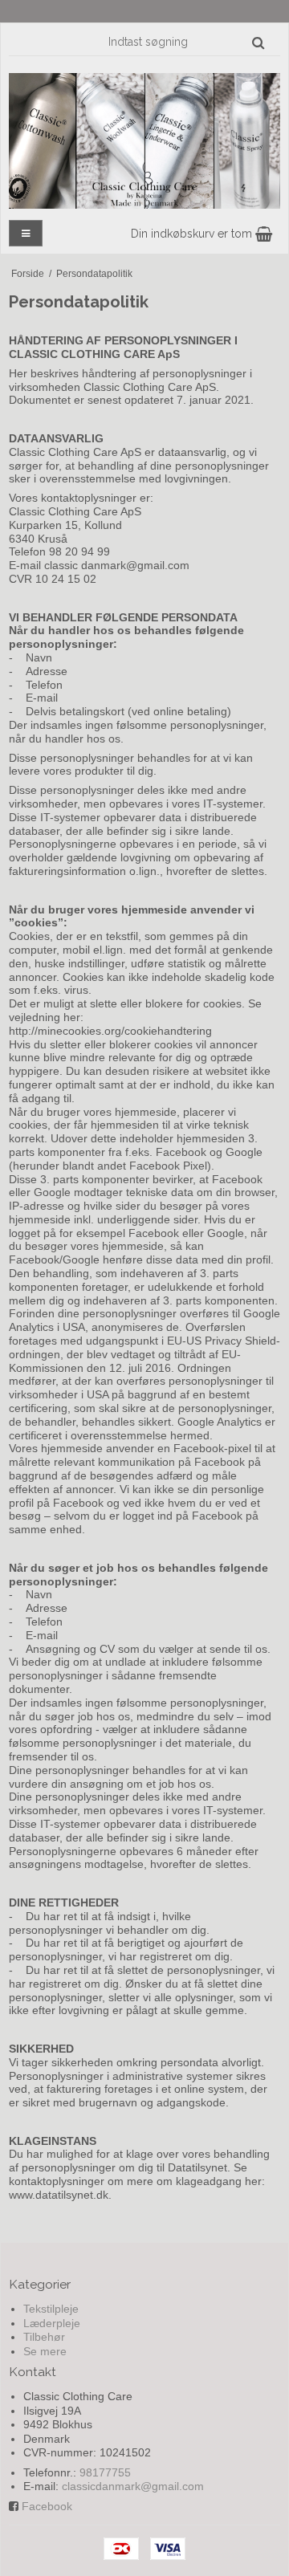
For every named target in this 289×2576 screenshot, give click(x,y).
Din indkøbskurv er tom (193, 234)
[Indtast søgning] (185, 42)
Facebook (47, 2506)
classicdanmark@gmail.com (133, 2486)
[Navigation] (26, 233)
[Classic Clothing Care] (144, 141)
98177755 (105, 2472)
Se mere (45, 2351)
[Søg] (258, 43)
